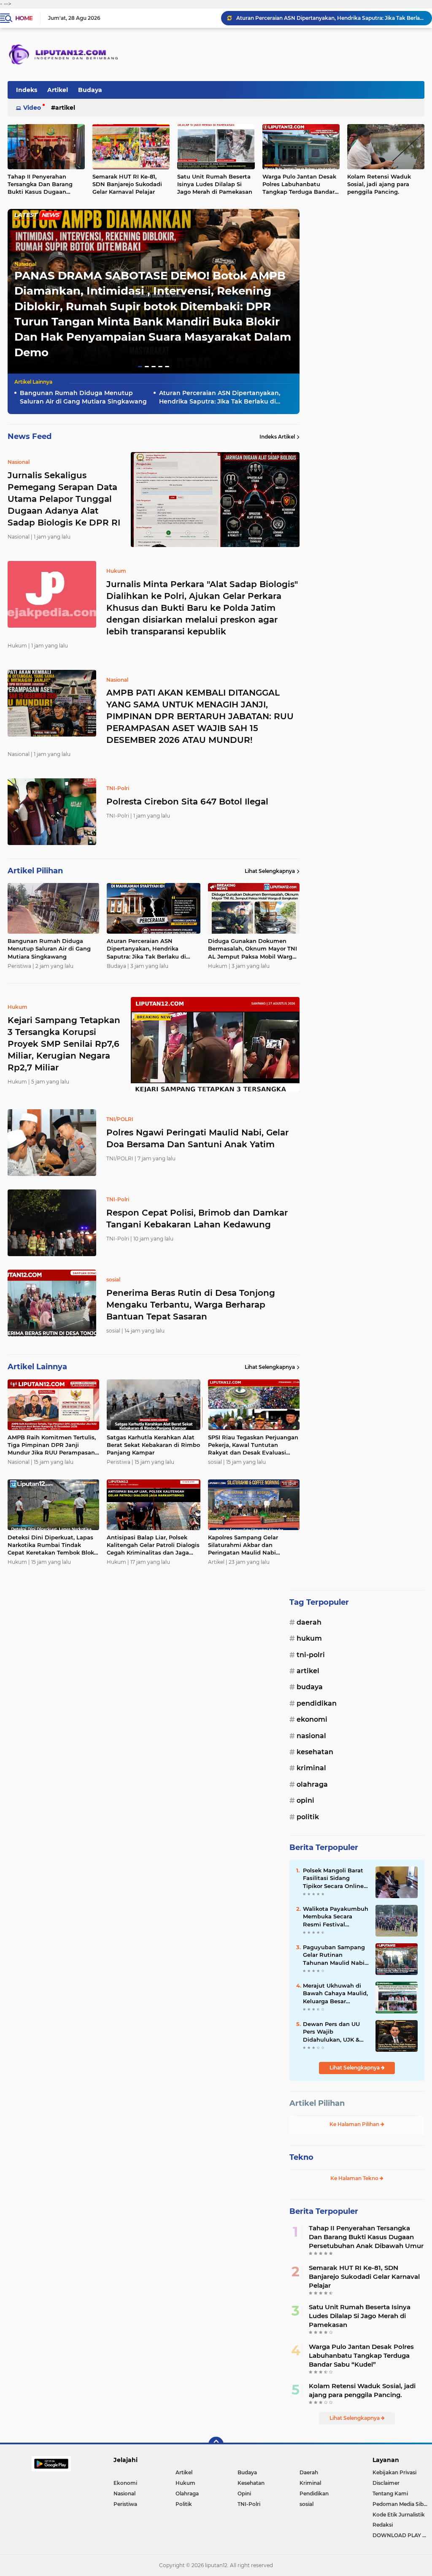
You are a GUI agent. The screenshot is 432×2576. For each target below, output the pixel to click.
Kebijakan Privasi (394, 2472)
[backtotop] (216, 2444)
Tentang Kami (390, 2493)
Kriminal (311, 1768)
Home (24, 18)
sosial (306, 2504)
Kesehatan (315, 1752)
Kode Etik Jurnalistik (399, 2515)
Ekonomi (312, 1719)
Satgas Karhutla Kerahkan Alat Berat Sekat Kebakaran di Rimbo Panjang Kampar (153, 1445)
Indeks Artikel (277, 437)
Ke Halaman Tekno (355, 2178)
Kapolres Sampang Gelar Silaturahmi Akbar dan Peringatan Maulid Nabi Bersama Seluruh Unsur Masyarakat (243, 1545)
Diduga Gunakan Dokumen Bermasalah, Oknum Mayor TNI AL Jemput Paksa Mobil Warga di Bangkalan (330, 18)
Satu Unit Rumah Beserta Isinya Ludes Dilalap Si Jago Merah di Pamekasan (215, 184)
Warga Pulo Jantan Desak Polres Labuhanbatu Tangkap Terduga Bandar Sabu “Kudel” (299, 184)
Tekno (301, 2157)
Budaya (90, 90)
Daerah (309, 1622)
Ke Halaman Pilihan (355, 2124)
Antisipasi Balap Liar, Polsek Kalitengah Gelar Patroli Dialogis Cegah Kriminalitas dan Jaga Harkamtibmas (153, 1545)
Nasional (25, 264)
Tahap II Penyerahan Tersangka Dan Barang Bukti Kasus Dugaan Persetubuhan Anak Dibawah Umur (366, 2237)
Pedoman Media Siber (401, 2504)
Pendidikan (317, 1703)
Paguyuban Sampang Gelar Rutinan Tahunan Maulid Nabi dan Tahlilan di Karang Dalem (335, 1955)
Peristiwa (125, 2504)
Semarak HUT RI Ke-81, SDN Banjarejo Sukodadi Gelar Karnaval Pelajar (127, 184)
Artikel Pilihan (317, 2103)
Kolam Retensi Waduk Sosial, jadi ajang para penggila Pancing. (362, 2390)
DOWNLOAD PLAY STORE (402, 2535)
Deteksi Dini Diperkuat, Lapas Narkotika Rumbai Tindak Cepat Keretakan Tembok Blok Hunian (51, 1545)
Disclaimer (386, 2483)
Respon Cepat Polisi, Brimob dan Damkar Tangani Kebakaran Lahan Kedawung (197, 1219)
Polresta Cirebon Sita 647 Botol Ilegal (187, 802)
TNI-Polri (311, 1655)
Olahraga (312, 1784)
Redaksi (383, 2525)
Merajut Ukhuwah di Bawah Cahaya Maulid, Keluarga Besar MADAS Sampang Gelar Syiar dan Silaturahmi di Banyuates (335, 1994)
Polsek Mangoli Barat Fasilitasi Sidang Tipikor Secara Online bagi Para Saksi (333, 1878)
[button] (140, 367)
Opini (305, 1800)
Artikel (58, 90)
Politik (308, 1817)
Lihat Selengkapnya (270, 871)
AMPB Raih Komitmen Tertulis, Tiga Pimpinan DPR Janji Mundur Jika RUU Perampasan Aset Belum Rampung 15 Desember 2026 (52, 1445)
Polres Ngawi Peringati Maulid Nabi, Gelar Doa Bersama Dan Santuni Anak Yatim (197, 1138)
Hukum (309, 1638)
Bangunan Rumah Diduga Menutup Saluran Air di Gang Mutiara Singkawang (83, 397)
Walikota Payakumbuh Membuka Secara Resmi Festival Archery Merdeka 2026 (336, 1917)
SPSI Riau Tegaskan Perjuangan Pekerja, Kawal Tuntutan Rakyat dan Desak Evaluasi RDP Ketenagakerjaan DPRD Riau (253, 1445)
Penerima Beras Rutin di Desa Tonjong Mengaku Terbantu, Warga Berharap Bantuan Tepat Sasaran (191, 1305)
